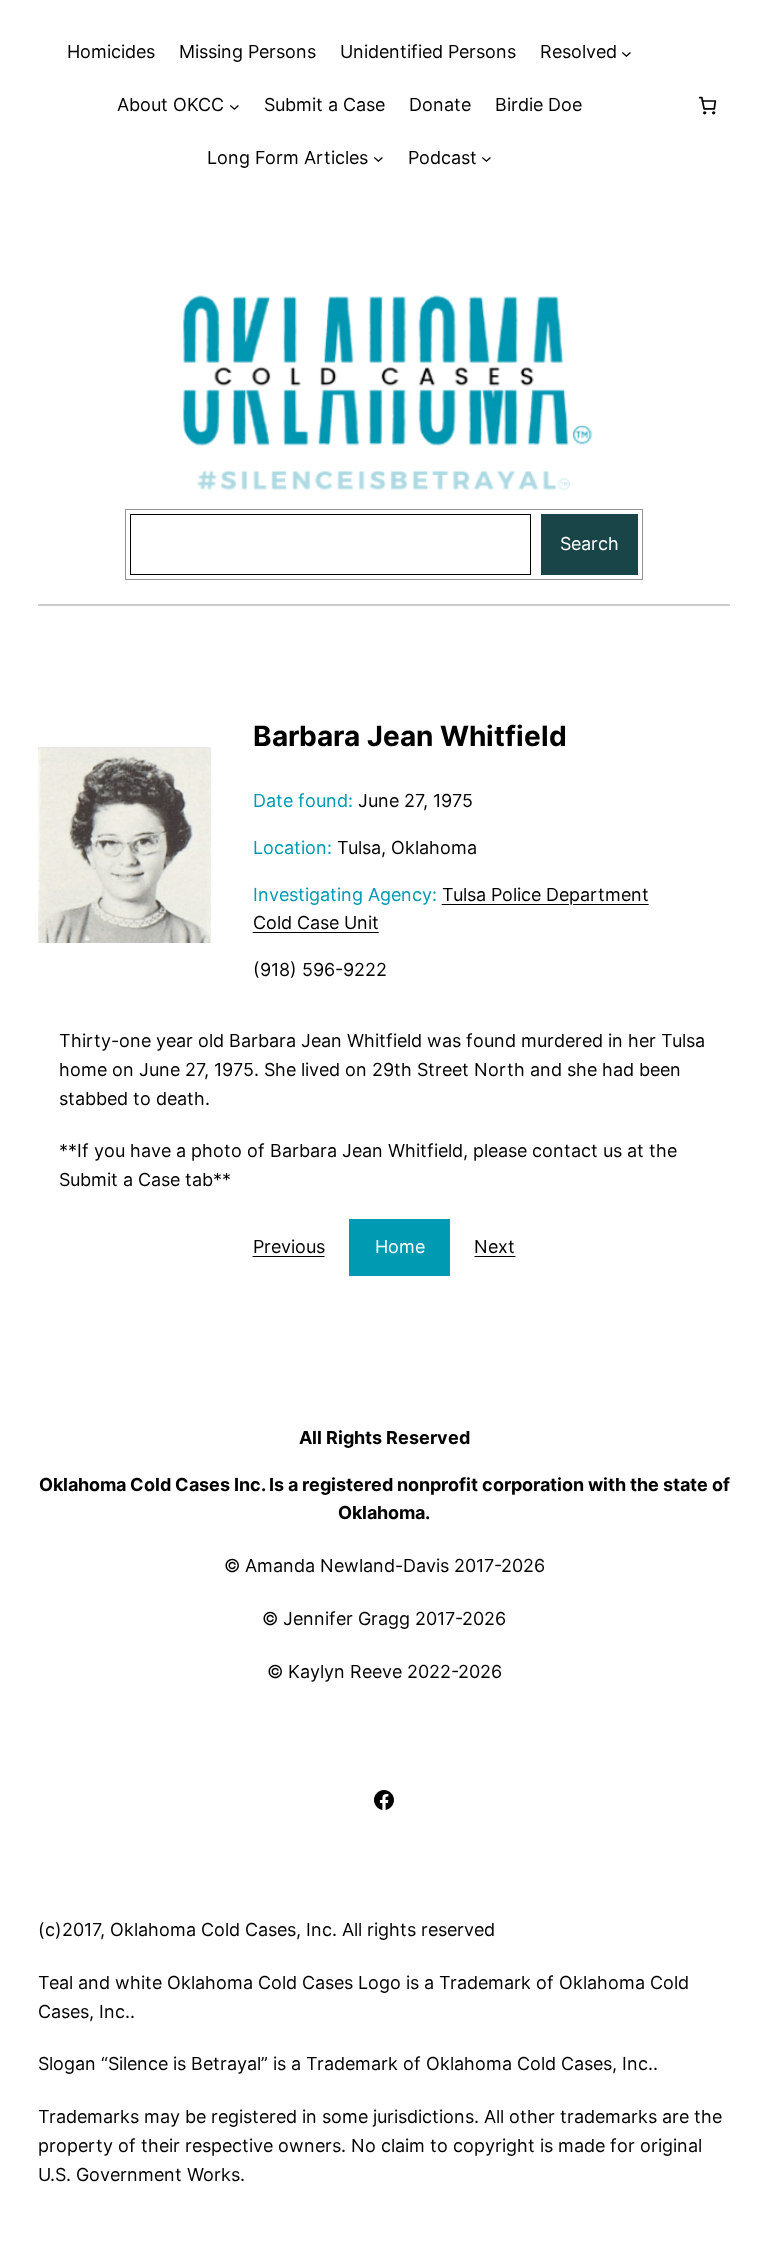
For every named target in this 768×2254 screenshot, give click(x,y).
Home (400, 1246)
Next (494, 1246)
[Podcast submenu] (486, 158)
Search (589, 543)
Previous (289, 1246)
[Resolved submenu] (626, 52)
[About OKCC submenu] (234, 105)
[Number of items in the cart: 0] (707, 105)
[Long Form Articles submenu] (378, 158)
